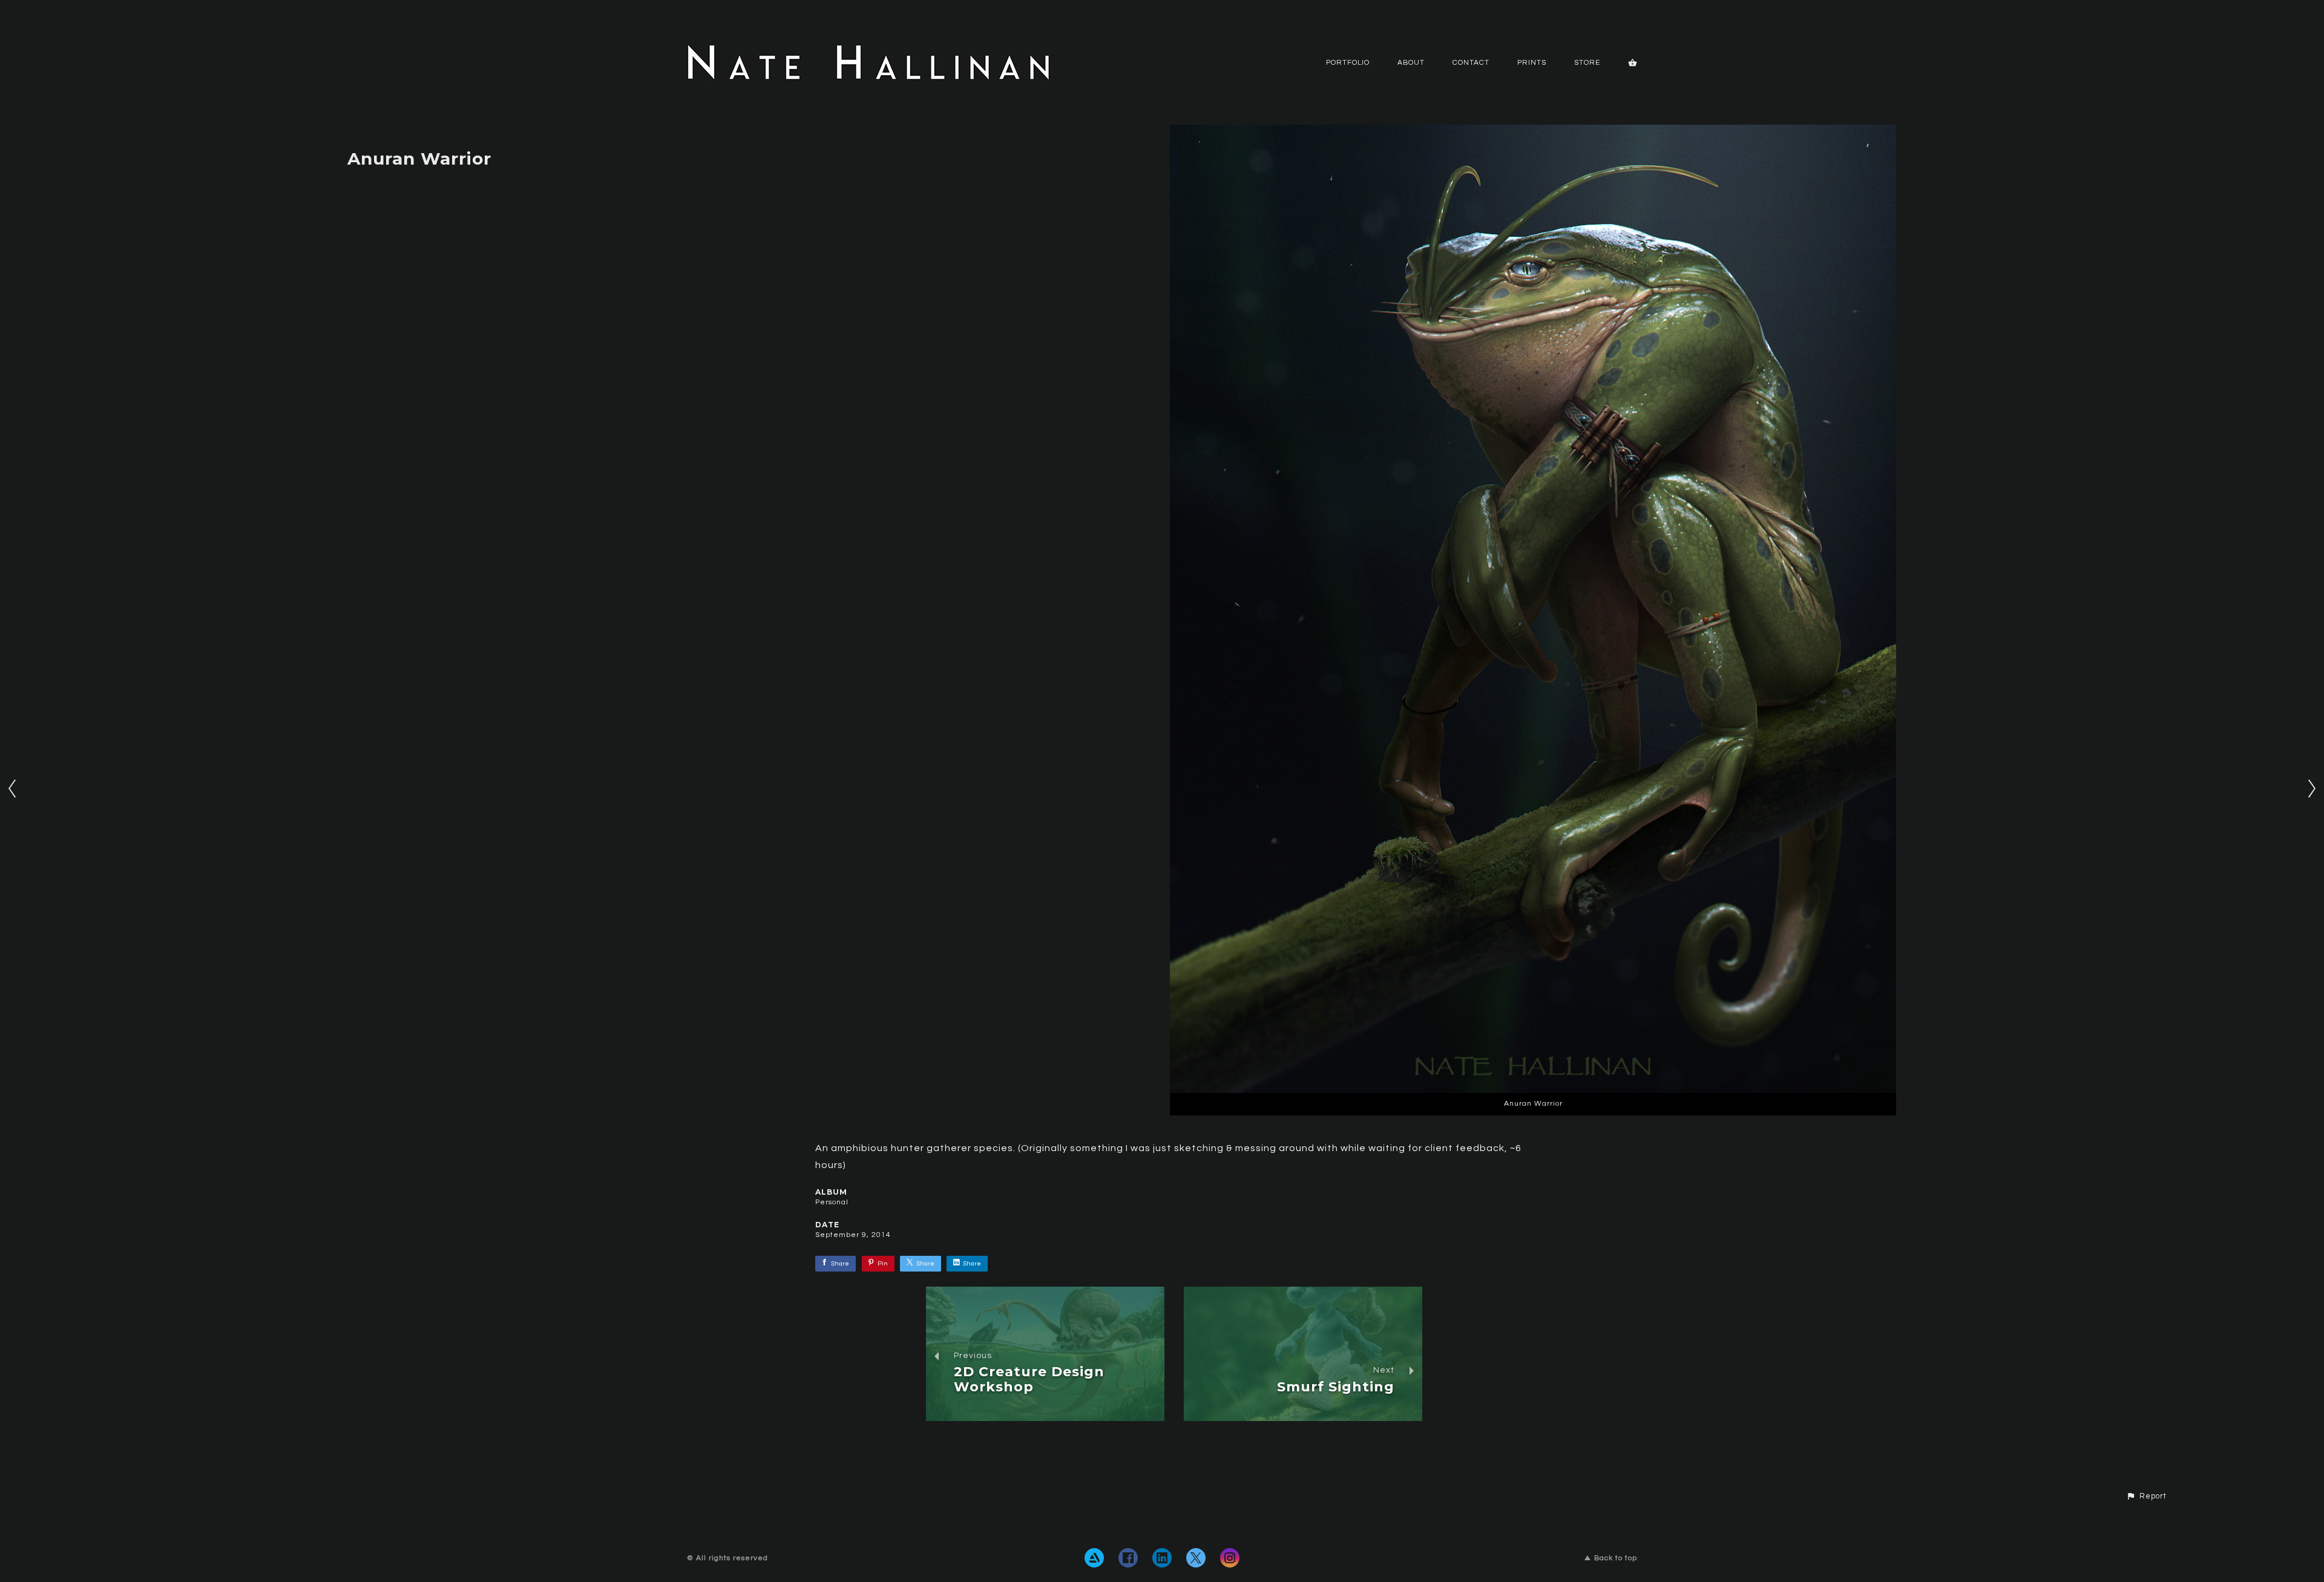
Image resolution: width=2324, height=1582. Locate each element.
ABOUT (1411, 63)
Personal (832, 1202)
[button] (2146, 1497)
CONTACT (1471, 63)
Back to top (1616, 1558)
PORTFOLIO (1348, 63)
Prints (1532, 63)
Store (1587, 63)
